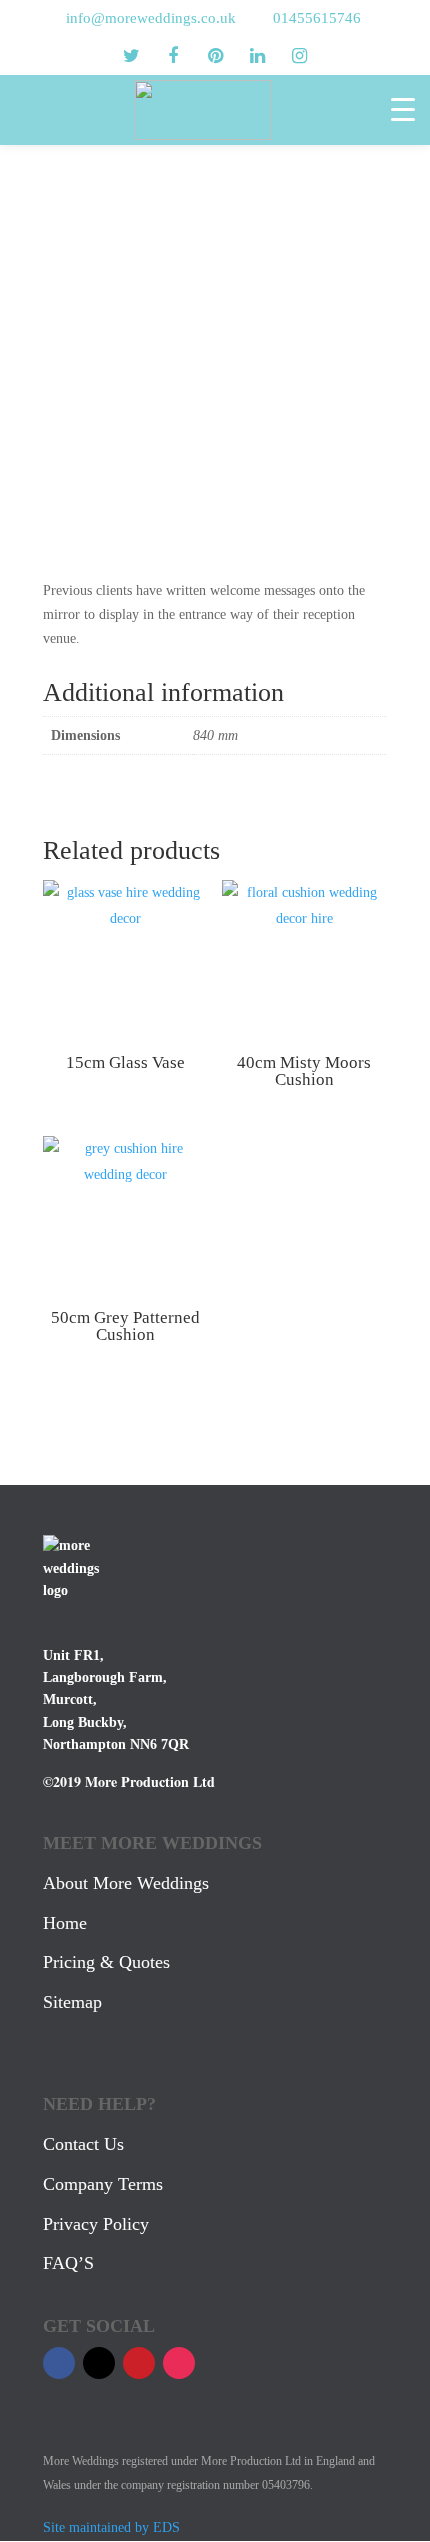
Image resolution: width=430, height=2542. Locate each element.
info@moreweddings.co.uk (151, 18)
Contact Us (83, 2144)
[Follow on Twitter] (99, 2363)
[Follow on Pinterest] (139, 2363)
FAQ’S (68, 2263)
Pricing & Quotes (106, 1962)
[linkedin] (257, 56)
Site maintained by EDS (111, 2527)
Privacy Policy (96, 2224)
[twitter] (131, 56)
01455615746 (317, 18)
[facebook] (173, 56)
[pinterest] (215, 56)
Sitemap (72, 2002)
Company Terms (103, 2184)
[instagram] (299, 56)
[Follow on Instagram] (179, 2363)
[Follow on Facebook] (59, 2363)
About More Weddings (126, 1883)
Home (65, 1923)
